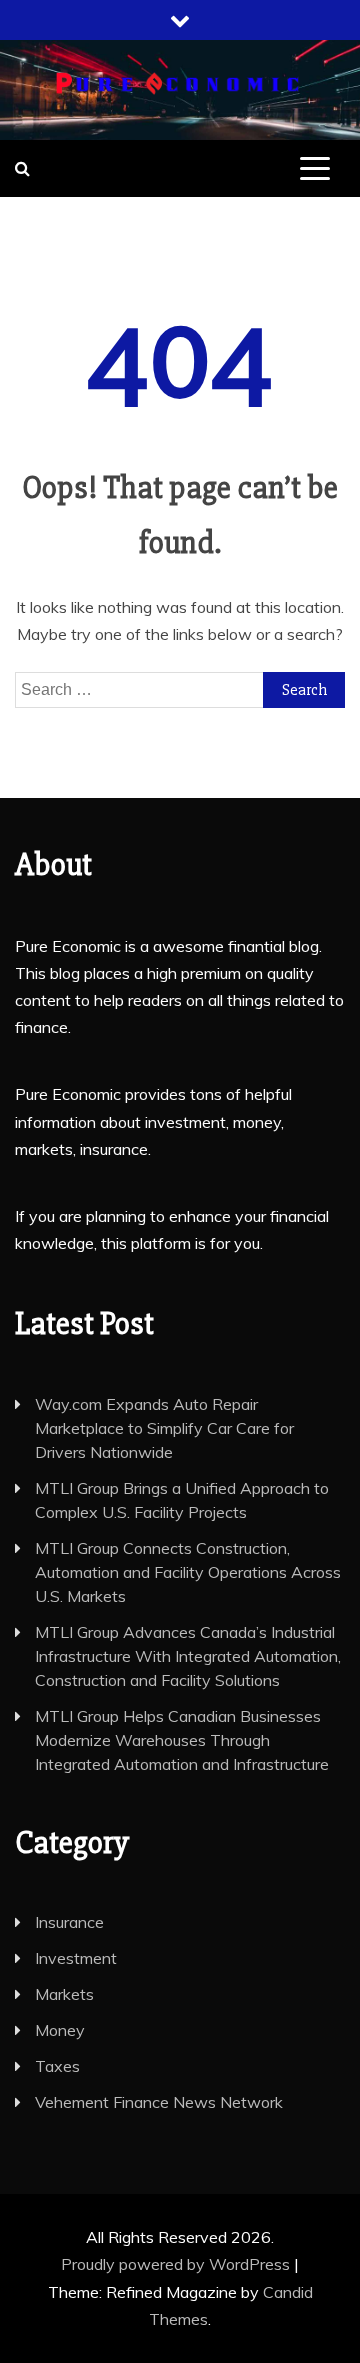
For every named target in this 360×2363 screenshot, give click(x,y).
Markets (64, 1994)
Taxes (57, 2066)
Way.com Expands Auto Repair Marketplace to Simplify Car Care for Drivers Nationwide (164, 1428)
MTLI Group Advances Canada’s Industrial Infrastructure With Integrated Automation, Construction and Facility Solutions (188, 1656)
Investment (76, 1958)
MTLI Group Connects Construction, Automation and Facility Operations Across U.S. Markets (188, 1572)
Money (60, 2030)
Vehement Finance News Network (159, 2102)
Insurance (69, 1922)
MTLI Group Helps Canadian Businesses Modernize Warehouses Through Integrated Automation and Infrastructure (182, 1740)
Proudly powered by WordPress (177, 2264)
